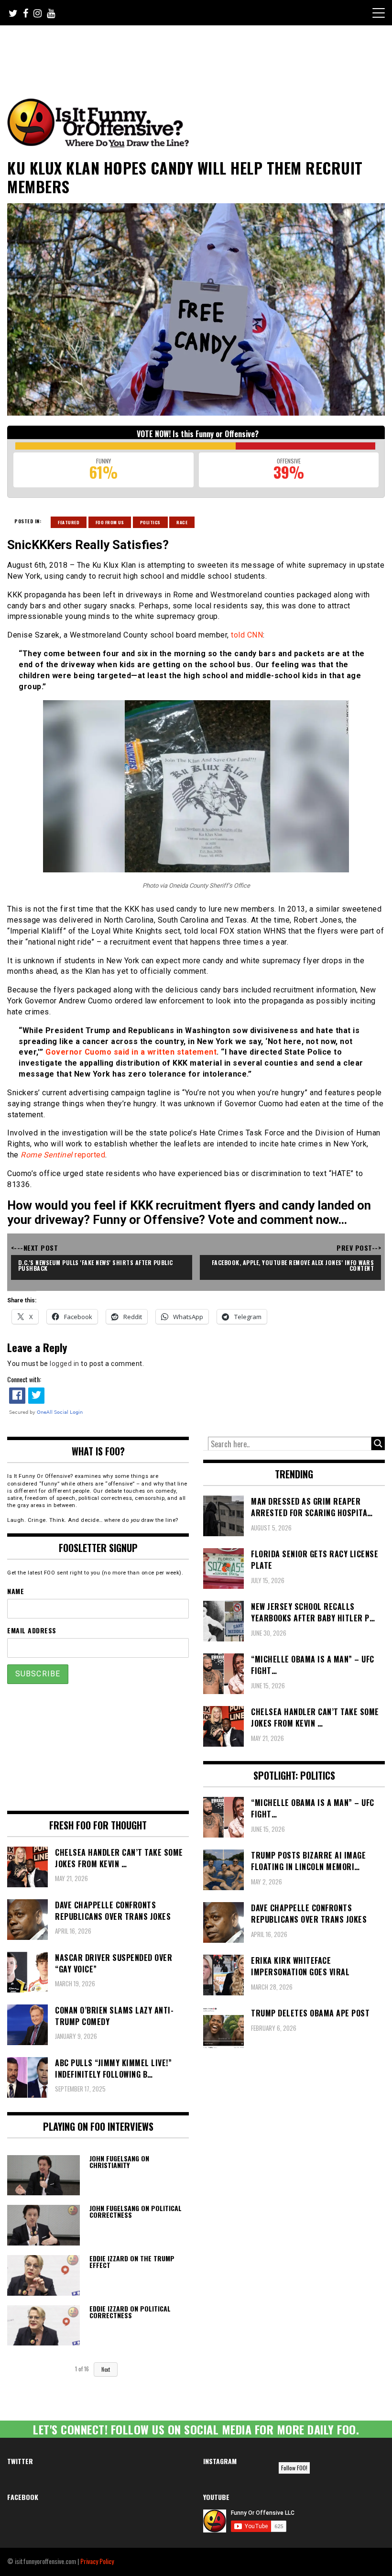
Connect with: (24, 1379)
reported (63, 1155)
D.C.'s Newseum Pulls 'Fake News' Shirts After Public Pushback (97, 1265)
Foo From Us (110, 522)
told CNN (247, 635)
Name (16, 1591)
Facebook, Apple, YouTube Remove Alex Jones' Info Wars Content (294, 1265)
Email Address (32, 1630)
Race (182, 522)
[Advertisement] (186, 52)
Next (106, 2369)
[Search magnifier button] (378, 1443)
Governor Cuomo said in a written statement (131, 1052)
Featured (69, 522)
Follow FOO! (294, 2468)
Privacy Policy (97, 2561)
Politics (150, 522)
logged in (65, 1364)
